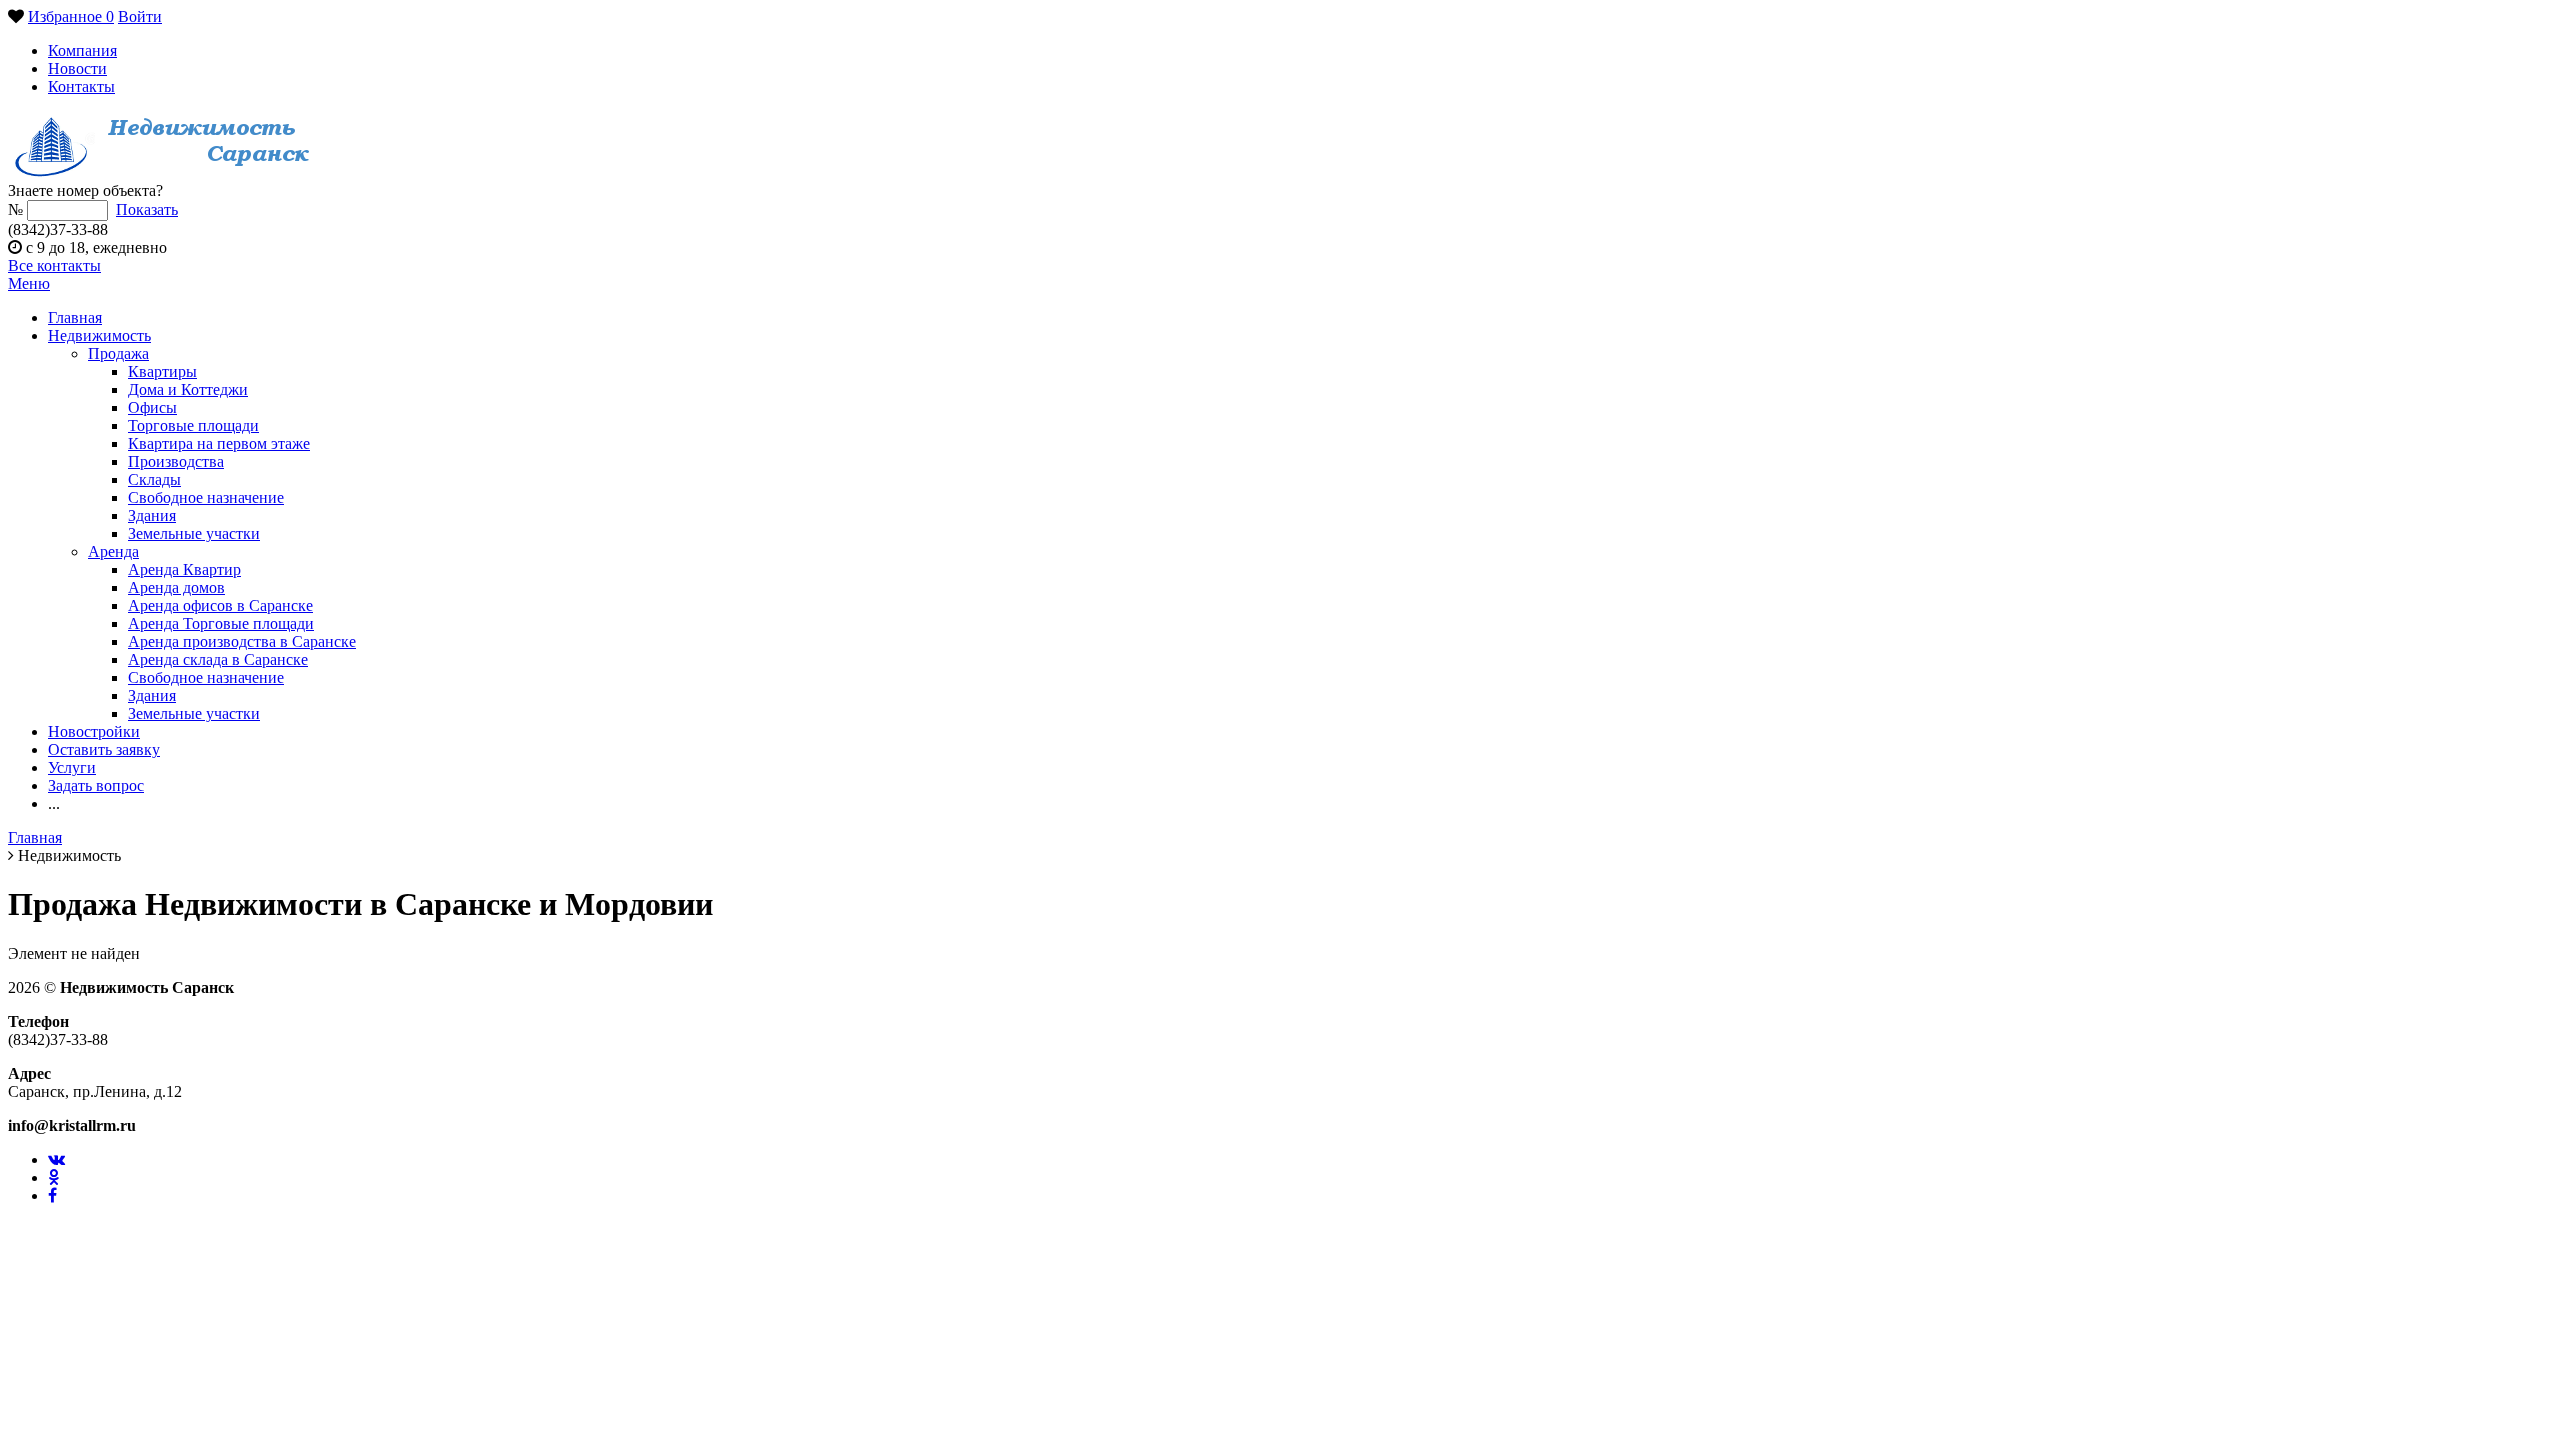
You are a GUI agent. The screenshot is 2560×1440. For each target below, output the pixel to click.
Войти (140, 16)
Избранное (71, 16)
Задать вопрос (96, 785)
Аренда (113, 551)
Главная (75, 317)
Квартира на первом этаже (219, 443)
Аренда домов (176, 587)
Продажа (118, 353)
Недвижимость (99, 335)
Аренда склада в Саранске (218, 659)
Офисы (152, 407)
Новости (77, 68)
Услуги (72, 767)
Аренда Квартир (184, 569)
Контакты (81, 86)
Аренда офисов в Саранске (220, 605)
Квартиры (162, 371)
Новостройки (94, 731)
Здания (152, 515)
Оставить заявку (104, 749)
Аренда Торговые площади (221, 623)
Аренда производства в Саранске (242, 641)
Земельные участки (194, 533)
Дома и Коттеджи (188, 389)
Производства (176, 461)
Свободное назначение (206, 497)
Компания (82, 50)
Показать (147, 209)
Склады (154, 479)
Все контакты (54, 265)
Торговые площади (193, 425)
